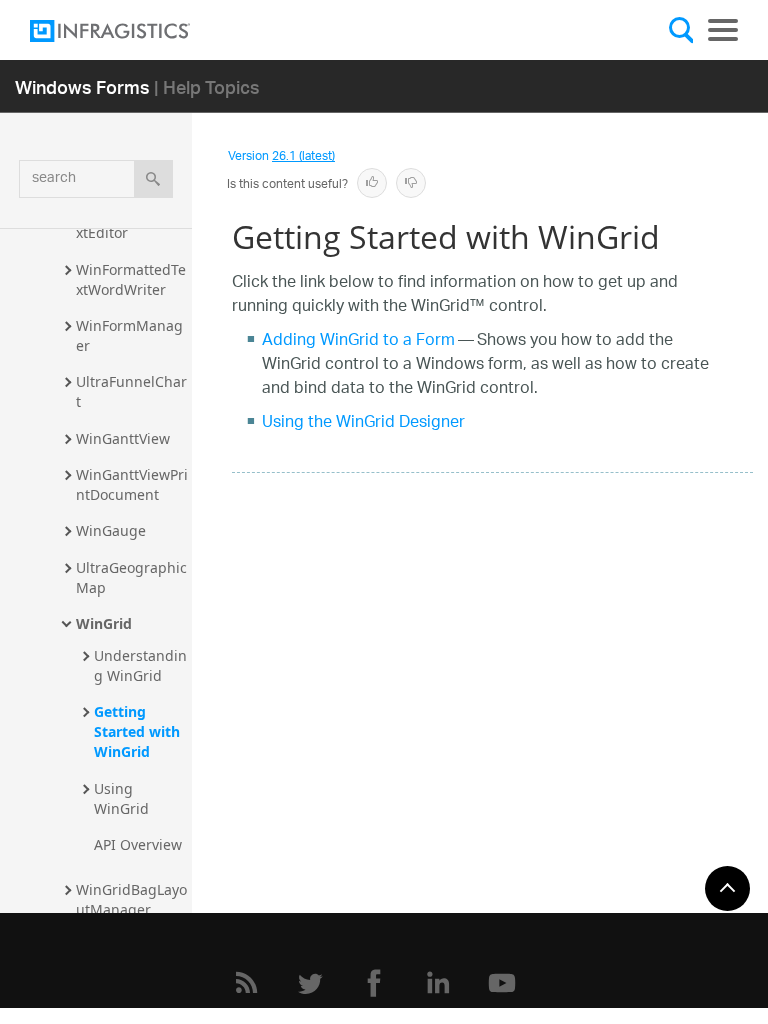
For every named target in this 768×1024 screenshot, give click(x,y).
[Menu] (723, 30)
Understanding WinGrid (140, 665)
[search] (153, 179)
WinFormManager (129, 335)
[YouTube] (502, 983)
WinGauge (111, 530)
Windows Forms (82, 86)
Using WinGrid (121, 798)
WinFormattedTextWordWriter (131, 279)
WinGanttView (123, 438)
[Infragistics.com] (130, 31)
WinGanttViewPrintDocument (132, 484)
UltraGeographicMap (131, 577)
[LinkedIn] (438, 983)
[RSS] (246, 983)
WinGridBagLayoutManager (131, 899)
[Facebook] (374, 983)
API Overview (138, 844)
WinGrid (104, 623)
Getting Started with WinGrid (139, 731)
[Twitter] (310, 983)
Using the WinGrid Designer (363, 423)
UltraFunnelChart (131, 391)
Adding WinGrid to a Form (358, 341)
